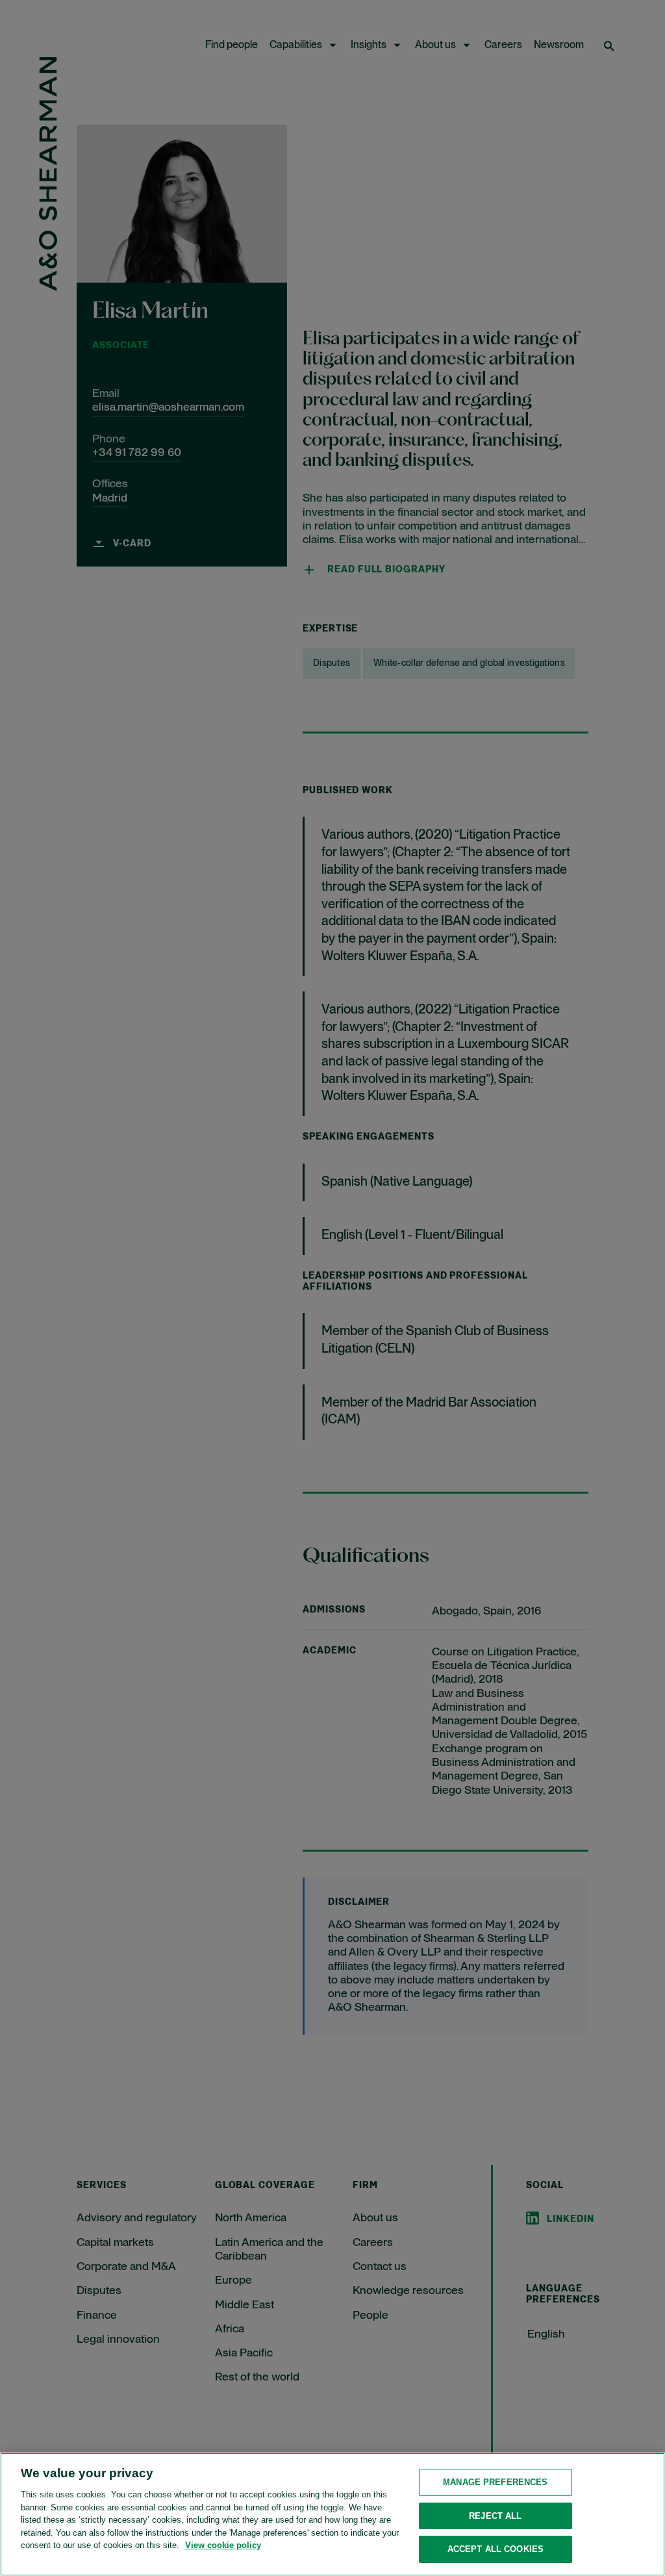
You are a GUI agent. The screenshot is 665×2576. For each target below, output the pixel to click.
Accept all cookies (496, 2549)
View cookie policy (223, 2545)
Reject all (495, 2516)
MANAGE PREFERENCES (495, 2482)
